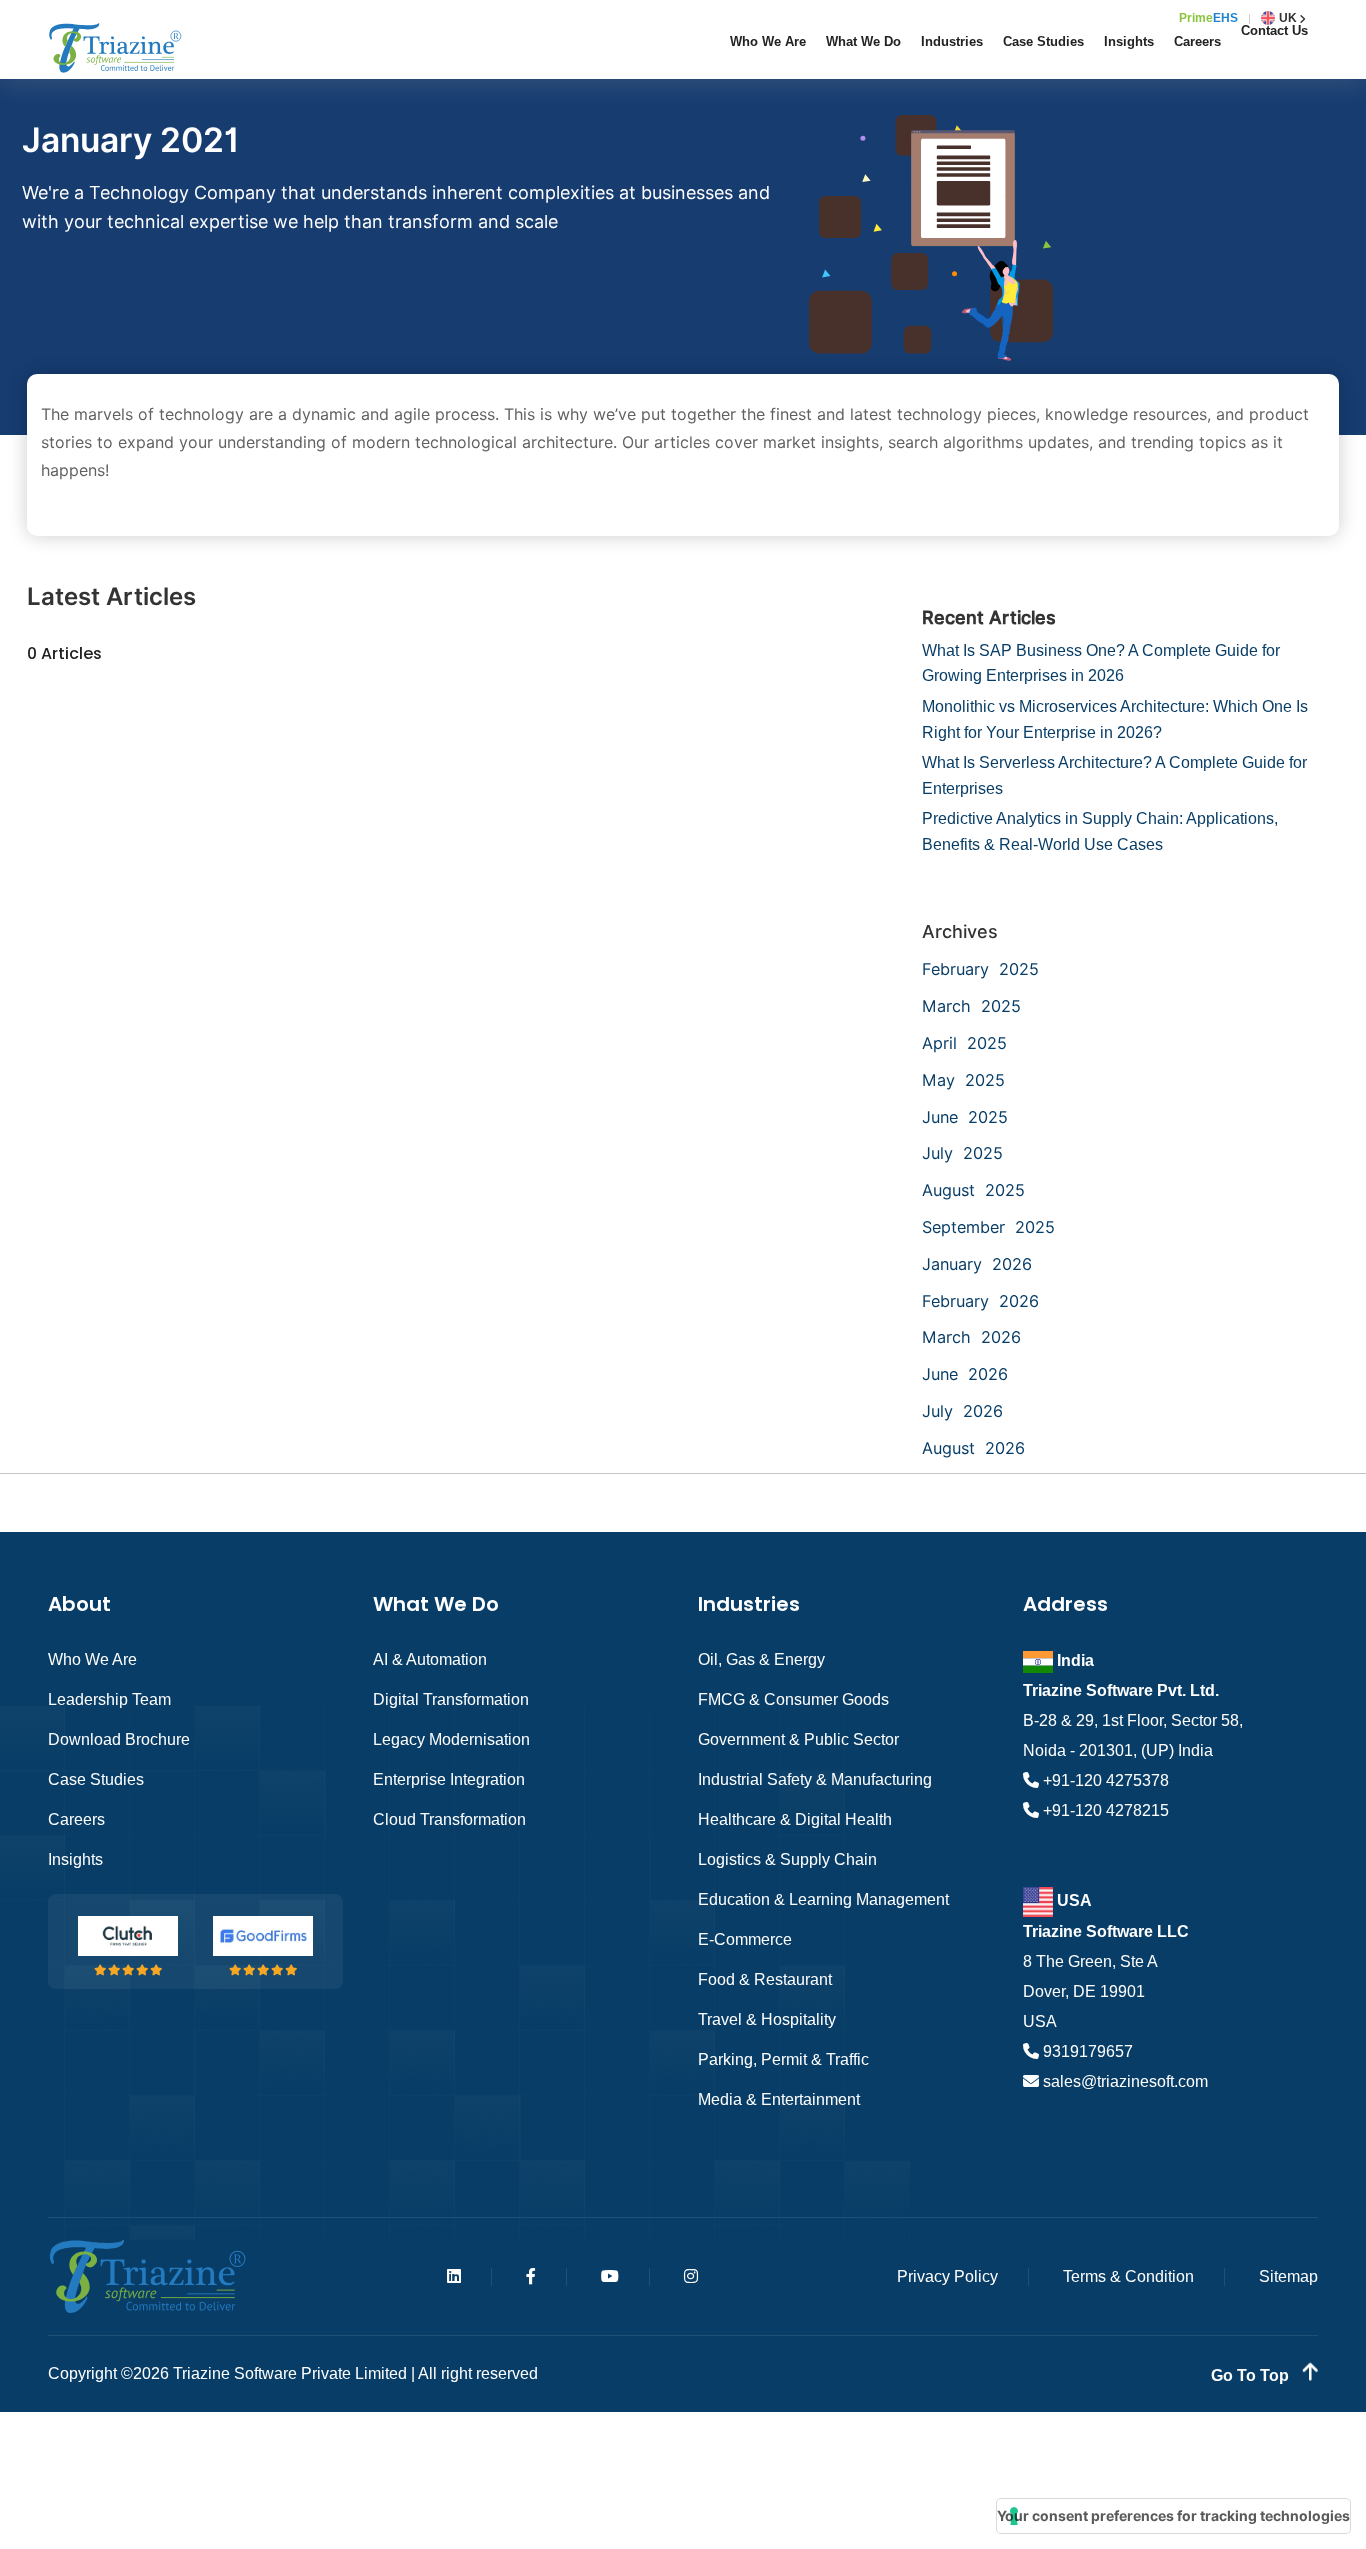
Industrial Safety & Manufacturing (815, 1779)
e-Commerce (745, 1939)
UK (1288, 18)
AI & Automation (430, 1659)
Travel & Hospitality (767, 2019)
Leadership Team (109, 1699)
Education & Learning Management (823, 1899)
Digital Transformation (451, 1699)
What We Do (863, 41)
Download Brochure (119, 1739)
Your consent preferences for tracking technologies (1173, 2515)
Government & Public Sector (798, 1739)
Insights (1129, 41)
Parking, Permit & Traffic (783, 2059)
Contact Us (1274, 30)
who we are (92, 1659)
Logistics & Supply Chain (787, 1859)
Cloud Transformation (449, 1819)
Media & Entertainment (779, 2099)
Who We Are (768, 41)
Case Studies (1043, 41)
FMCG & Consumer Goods (793, 1699)
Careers (1197, 41)
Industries (952, 41)
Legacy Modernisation (451, 1739)
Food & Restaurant (765, 1979)
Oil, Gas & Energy (761, 1659)
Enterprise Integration (449, 1779)
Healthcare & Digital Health (795, 1819)
